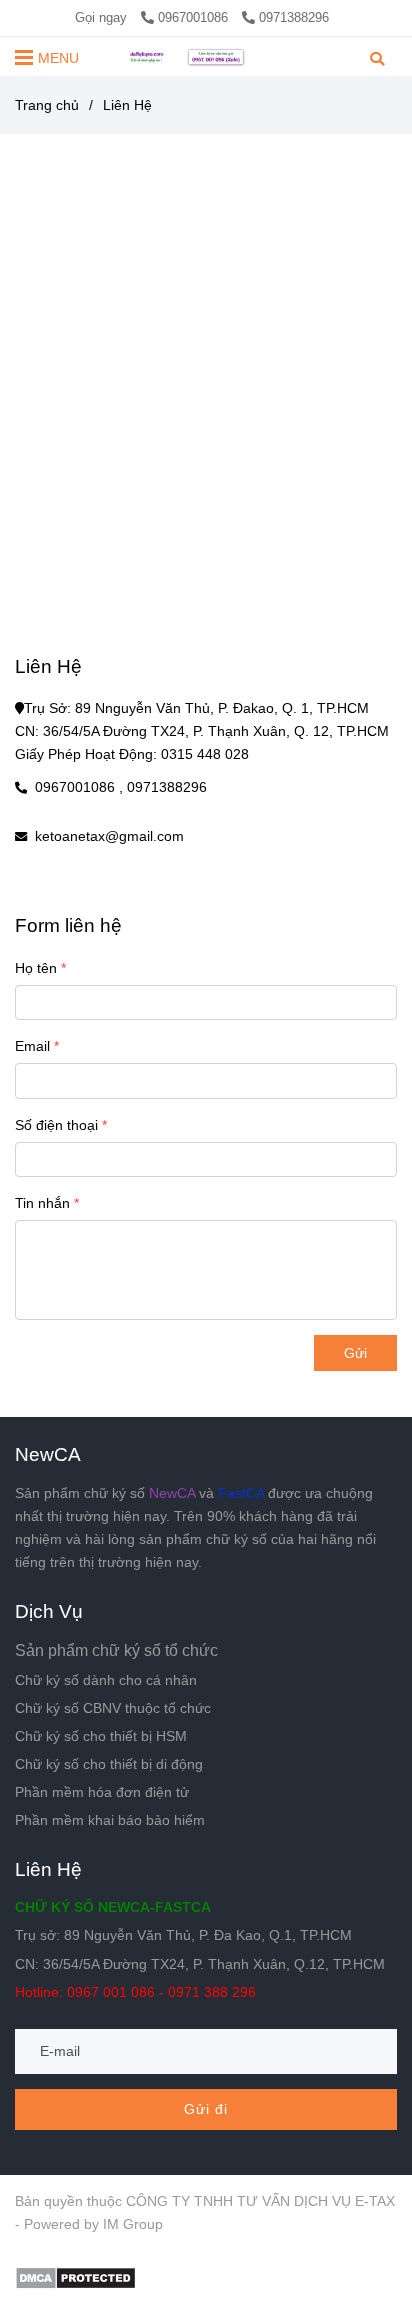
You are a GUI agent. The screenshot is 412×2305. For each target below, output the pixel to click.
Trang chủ (47, 105)
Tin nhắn (42, 1203)
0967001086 (195, 17)
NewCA (48, 1454)
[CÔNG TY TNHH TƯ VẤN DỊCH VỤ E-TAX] (75, 2277)
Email (32, 1046)
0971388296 (294, 17)
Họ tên (36, 968)
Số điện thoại (56, 1125)
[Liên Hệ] (206, 56)
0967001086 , (79, 787)
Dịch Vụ (49, 1611)
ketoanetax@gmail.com (109, 836)
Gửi (355, 1353)
